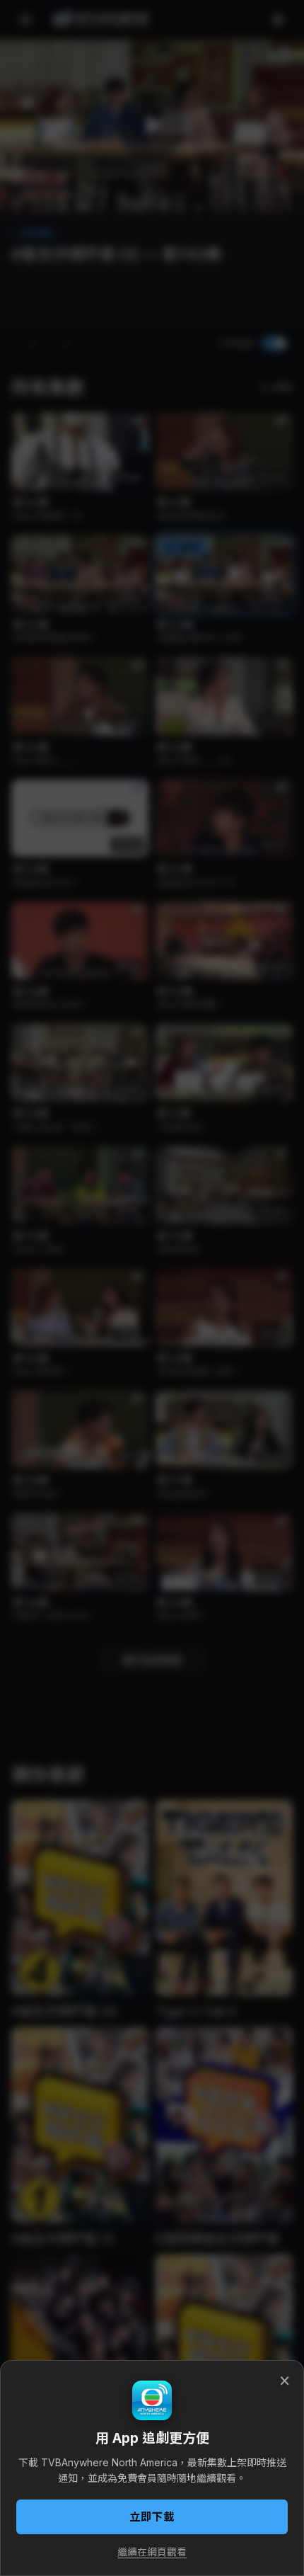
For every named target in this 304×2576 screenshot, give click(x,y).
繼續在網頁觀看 (152, 2552)
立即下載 (152, 2517)
